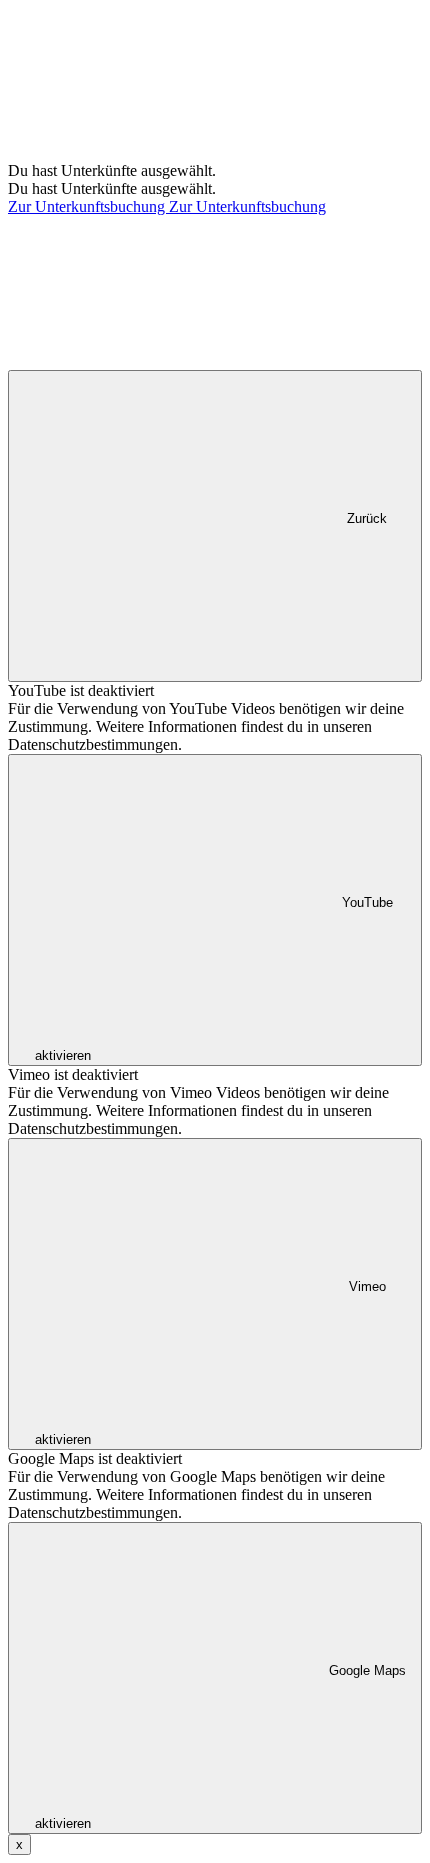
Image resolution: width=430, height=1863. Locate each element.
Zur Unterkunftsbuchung (88, 206)
